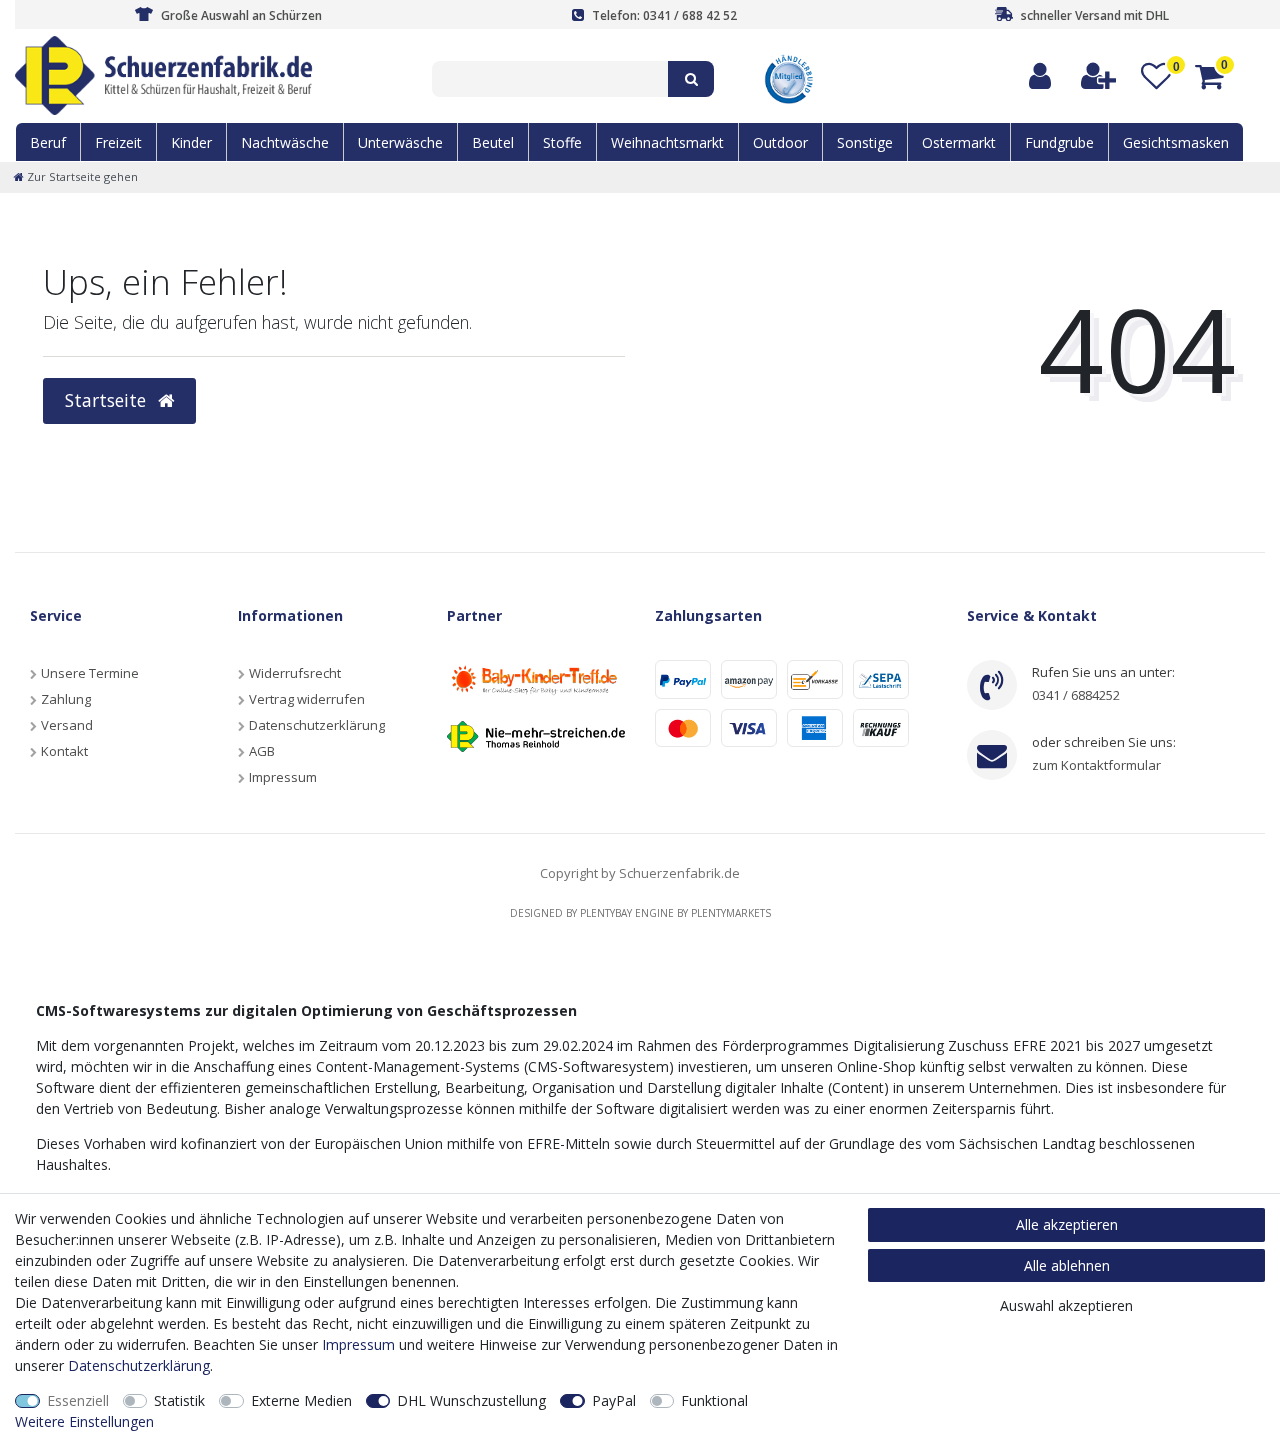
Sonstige (865, 142)
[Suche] (691, 79)
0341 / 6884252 (1076, 695)
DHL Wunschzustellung (471, 1400)
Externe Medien (301, 1400)
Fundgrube (1059, 142)
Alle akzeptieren (1067, 1224)
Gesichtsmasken (1176, 142)
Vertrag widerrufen (307, 699)
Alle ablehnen (1067, 1265)
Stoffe (562, 142)
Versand (67, 725)
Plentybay (606, 913)
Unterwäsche (400, 142)
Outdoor (780, 142)
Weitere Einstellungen (84, 1421)
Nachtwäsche (285, 142)
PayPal (614, 1400)
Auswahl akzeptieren (1066, 1305)
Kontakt (64, 751)
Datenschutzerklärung (317, 725)
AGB (262, 751)
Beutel (493, 142)
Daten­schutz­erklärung (139, 1365)
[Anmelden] (1041, 76)
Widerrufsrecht (295, 673)
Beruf (48, 142)
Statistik (179, 1400)
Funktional (714, 1400)
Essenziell (78, 1400)
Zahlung (66, 699)
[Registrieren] (1099, 76)
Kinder (191, 142)
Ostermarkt (959, 142)
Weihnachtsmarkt (667, 142)
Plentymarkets (731, 913)
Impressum (283, 777)
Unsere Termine (90, 673)
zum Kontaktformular (1096, 765)
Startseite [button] (108, 400)
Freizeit (118, 142)
